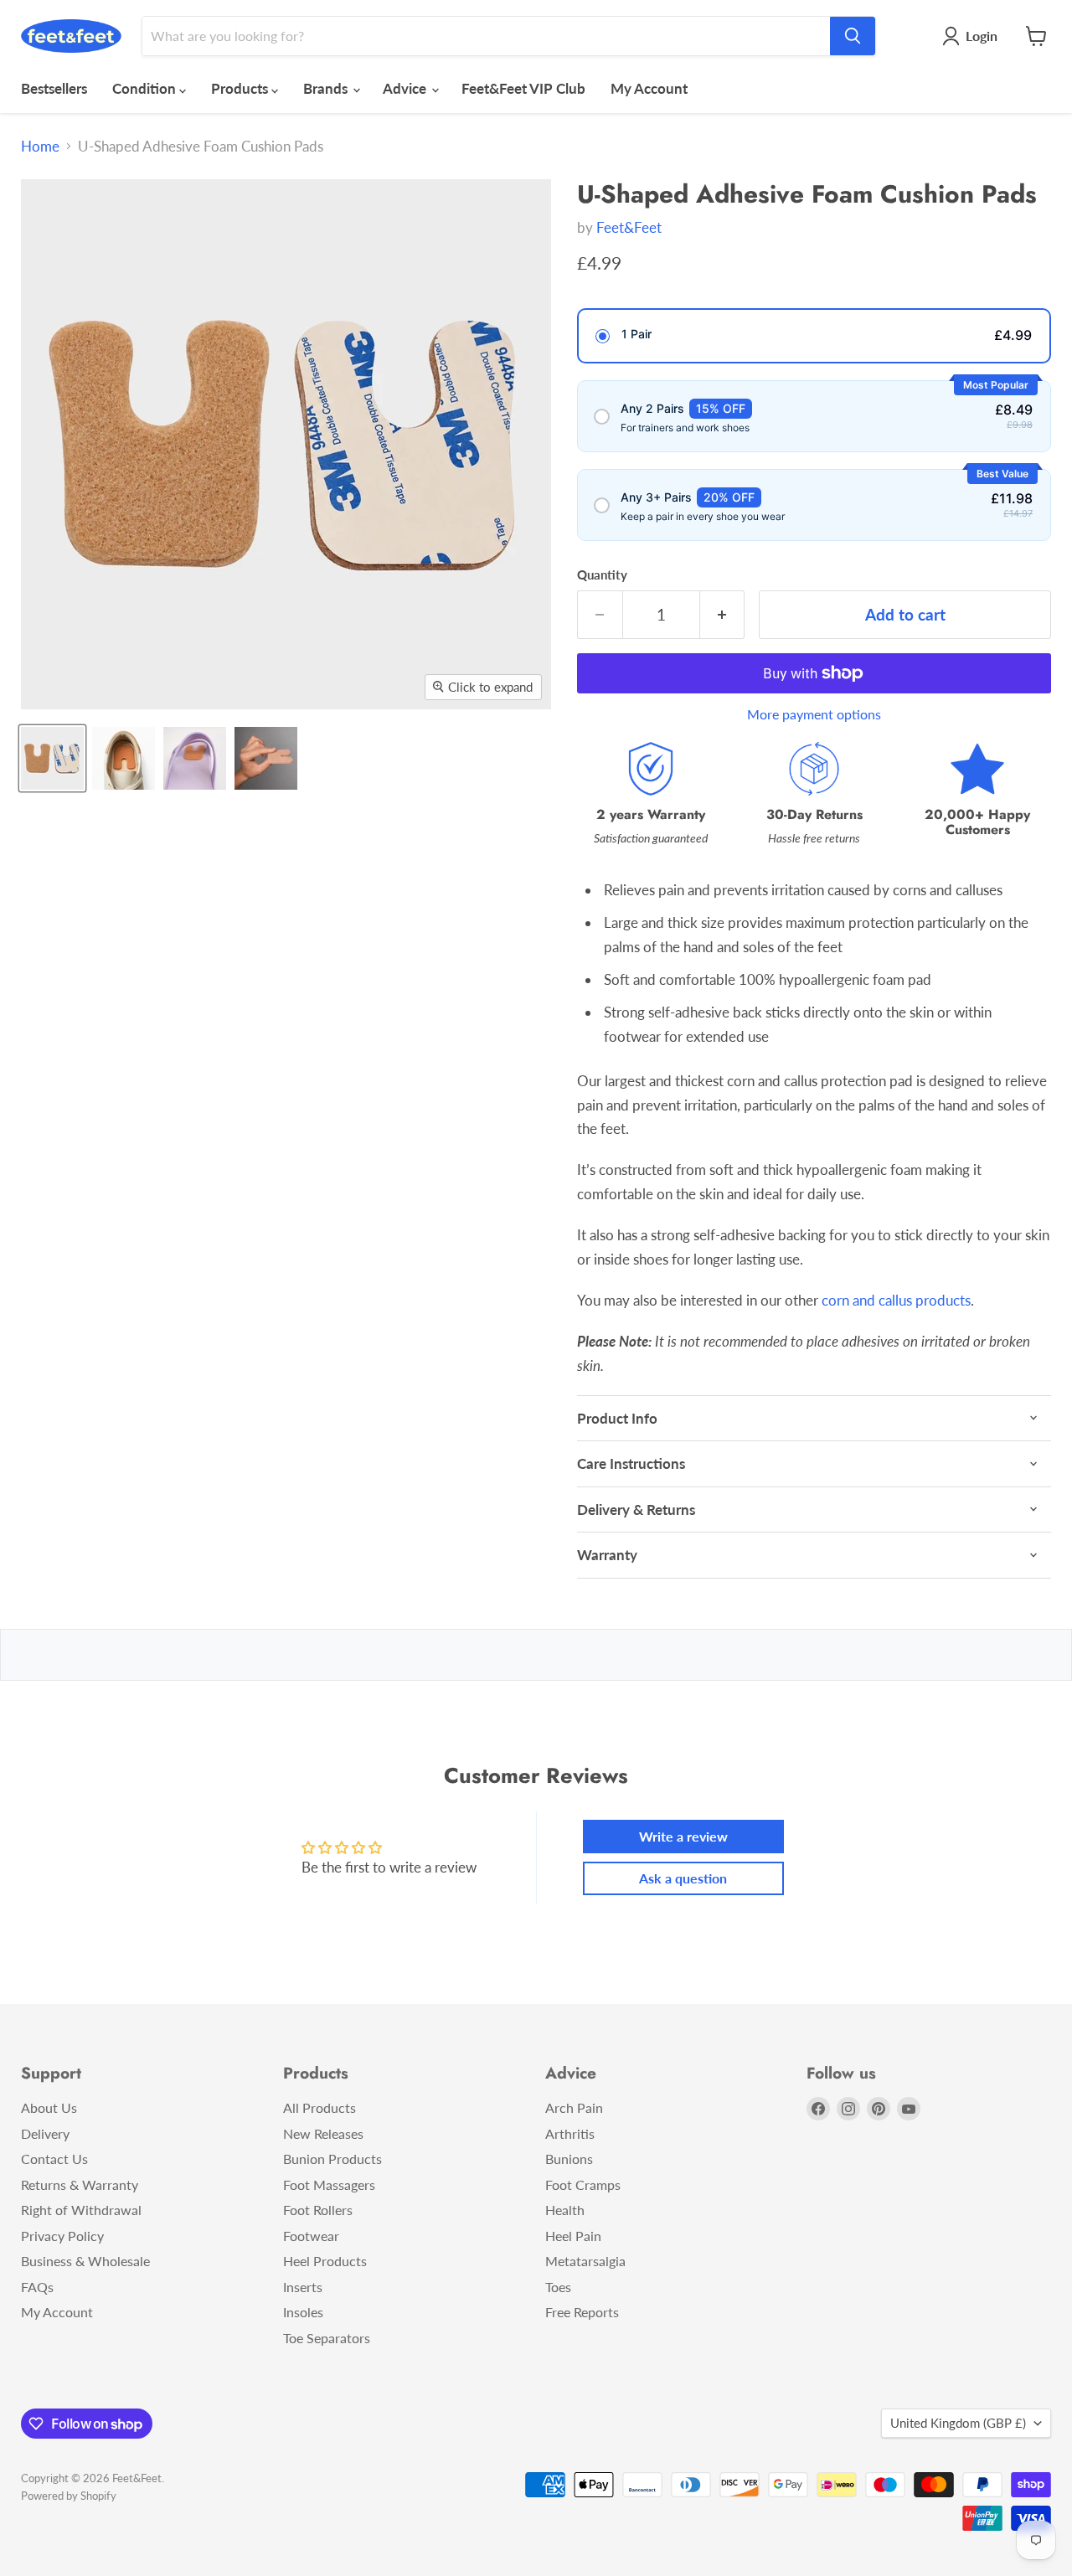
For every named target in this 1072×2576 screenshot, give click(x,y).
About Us (49, 2107)
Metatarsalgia (585, 2261)
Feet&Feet (629, 227)
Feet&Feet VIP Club (523, 88)
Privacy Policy (62, 2236)
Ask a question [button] (683, 1878)
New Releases (323, 2133)
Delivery (45, 2133)
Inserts (303, 2287)
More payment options (814, 714)
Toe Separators (327, 2338)
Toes (558, 2287)
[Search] (853, 36)
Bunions (569, 2159)
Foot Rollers (318, 2210)
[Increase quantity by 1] (723, 615)
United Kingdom (958, 2423)
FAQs (37, 2287)
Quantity (602, 575)
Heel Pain (573, 2236)
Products (241, 88)
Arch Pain (574, 2107)
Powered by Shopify (69, 2496)
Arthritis (570, 2133)
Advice (406, 88)
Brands (327, 88)
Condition (146, 88)
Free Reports (582, 2312)
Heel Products (325, 2261)
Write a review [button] (683, 1836)
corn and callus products (896, 1300)
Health (565, 2210)
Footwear (311, 2236)
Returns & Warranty (80, 2184)
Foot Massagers (329, 2184)
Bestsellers (54, 88)
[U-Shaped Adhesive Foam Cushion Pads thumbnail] (52, 758)
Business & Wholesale (85, 2261)
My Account (649, 88)
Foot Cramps (583, 2184)
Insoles (303, 2312)
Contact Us (54, 2159)
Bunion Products (332, 2159)
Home (40, 147)
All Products (320, 2107)
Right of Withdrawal (81, 2210)
